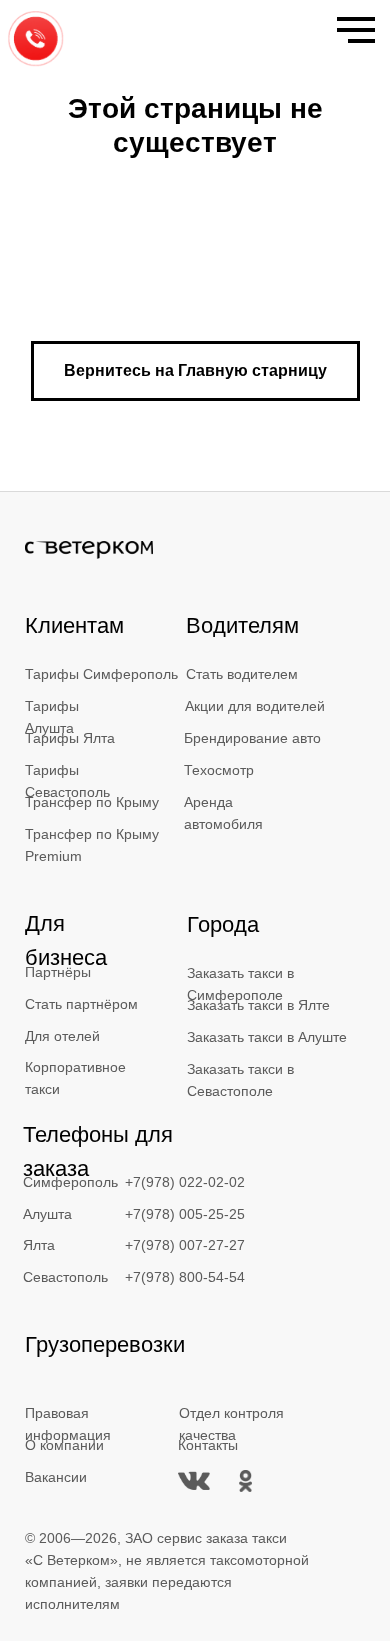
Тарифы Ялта (70, 738)
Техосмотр (219, 770)
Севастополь (65, 1277)
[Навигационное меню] (356, 30)
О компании (64, 1445)
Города (223, 924)
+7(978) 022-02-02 (185, 1182)
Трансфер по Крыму (92, 802)
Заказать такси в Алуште (267, 1037)
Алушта (47, 1214)
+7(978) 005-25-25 (185, 1214)
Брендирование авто (252, 738)
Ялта (39, 1245)
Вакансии (56, 1477)
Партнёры (58, 972)
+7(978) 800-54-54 (185, 1277)
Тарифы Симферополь (101, 674)
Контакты (208, 1445)
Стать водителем (242, 674)
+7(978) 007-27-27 (185, 1245)
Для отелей (62, 1036)
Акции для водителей (255, 706)
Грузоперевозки (105, 1344)
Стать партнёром (81, 1004)
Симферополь (70, 1182)
